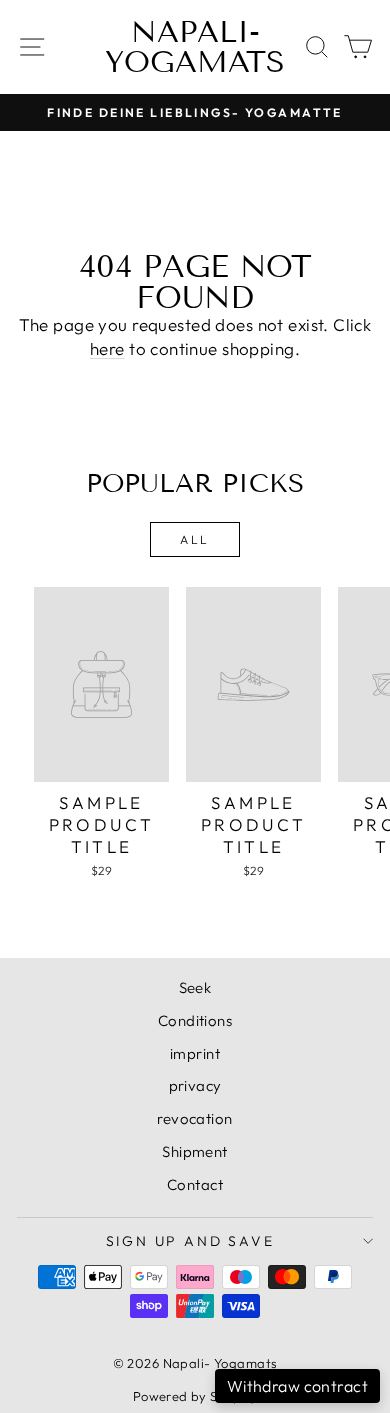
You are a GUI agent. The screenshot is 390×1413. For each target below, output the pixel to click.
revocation (194, 1118)
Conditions (195, 1020)
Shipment (194, 1151)
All (194, 539)
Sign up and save (190, 1241)
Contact (195, 1184)
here (107, 348)
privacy (195, 1085)
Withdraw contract (297, 1386)
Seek (195, 987)
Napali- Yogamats (195, 47)
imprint (195, 1053)
